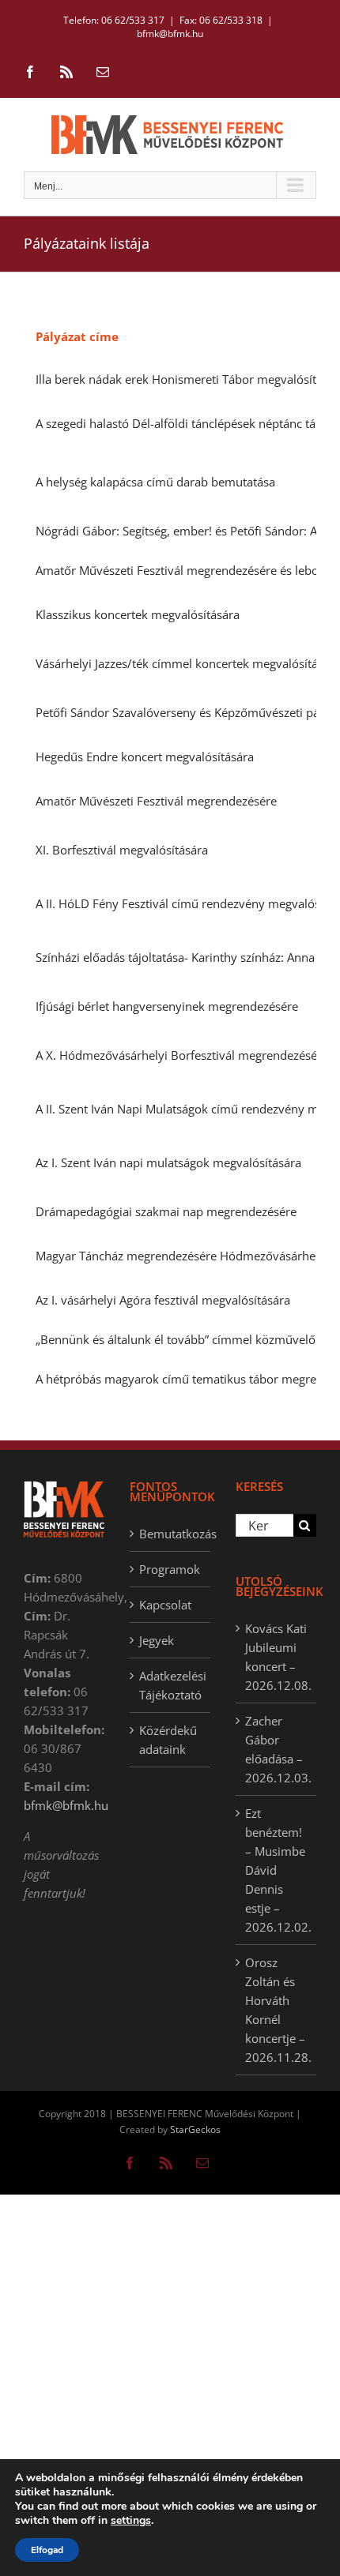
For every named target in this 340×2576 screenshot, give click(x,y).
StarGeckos (195, 2129)
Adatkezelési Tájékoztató (171, 1685)
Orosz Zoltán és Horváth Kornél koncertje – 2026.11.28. (277, 2010)
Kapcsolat (165, 1605)
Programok (170, 1569)
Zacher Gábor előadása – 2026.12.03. (277, 1749)
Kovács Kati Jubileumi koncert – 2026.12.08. (277, 1657)
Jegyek (157, 1640)
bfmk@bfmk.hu (170, 34)
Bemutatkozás (171, 1534)
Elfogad (47, 2550)
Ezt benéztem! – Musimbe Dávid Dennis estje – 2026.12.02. (277, 1870)
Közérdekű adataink (168, 1740)
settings (131, 2521)
